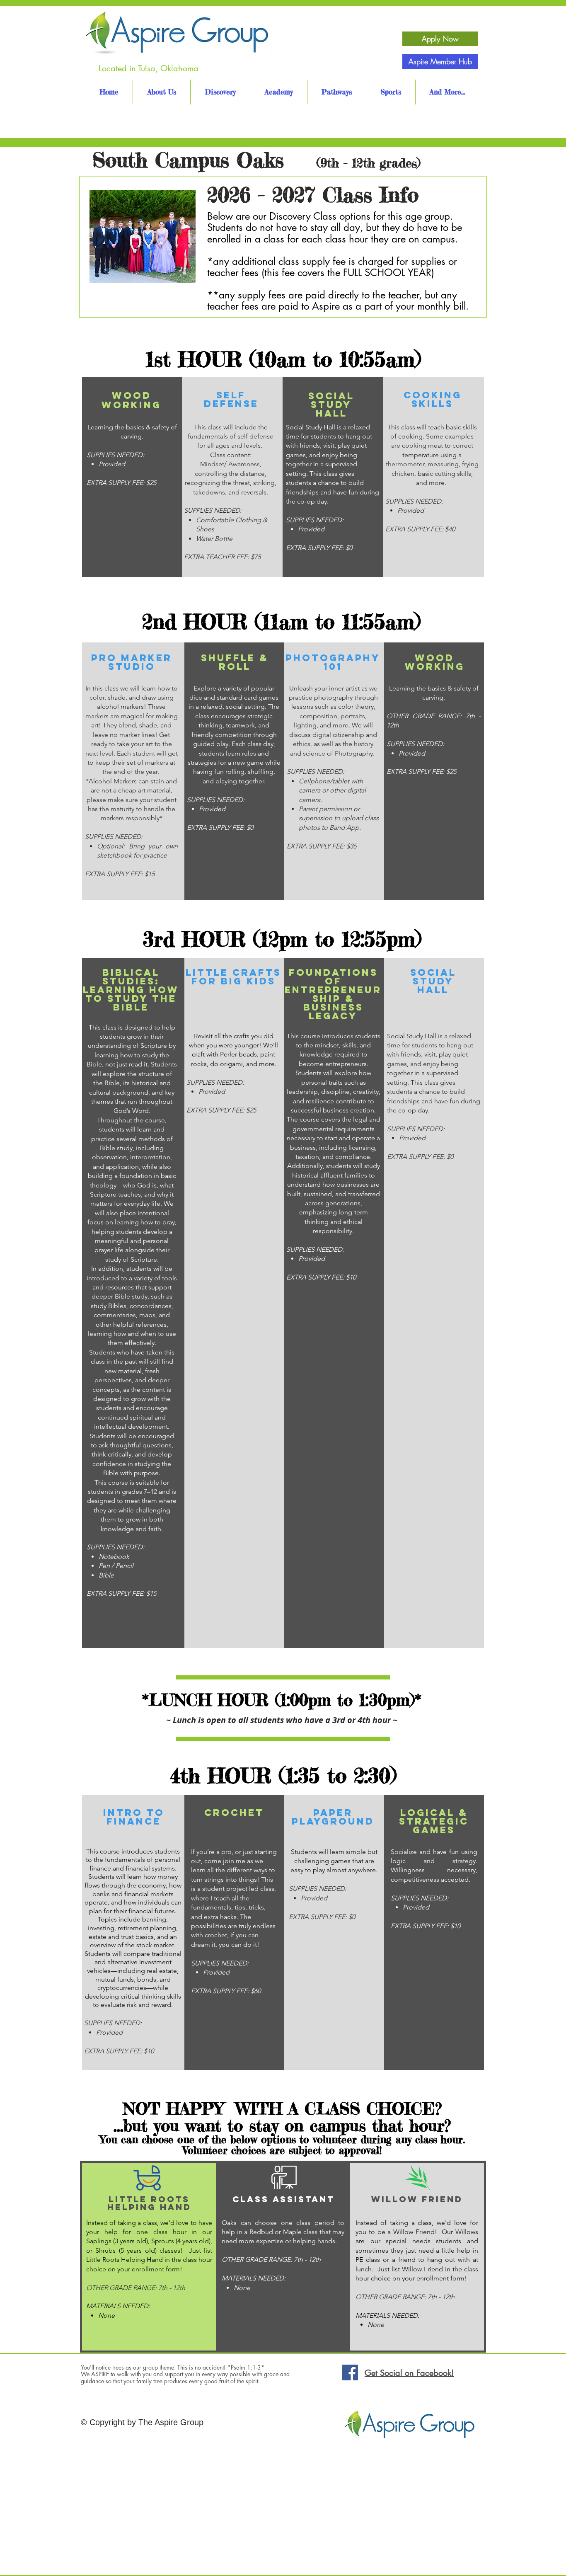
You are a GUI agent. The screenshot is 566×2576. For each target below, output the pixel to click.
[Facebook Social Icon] (350, 2372)
